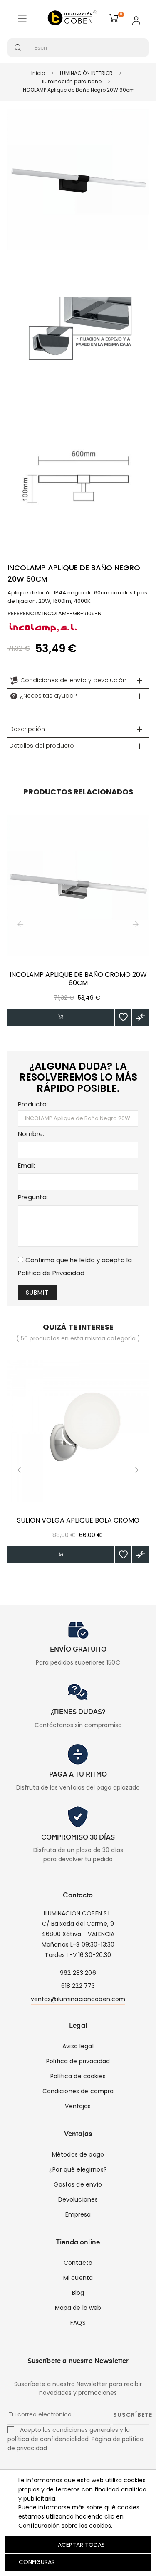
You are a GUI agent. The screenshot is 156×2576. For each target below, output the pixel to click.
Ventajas (78, 2106)
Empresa (78, 2214)
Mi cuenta (78, 2278)
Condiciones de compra (78, 2091)
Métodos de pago (78, 2154)
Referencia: (24, 613)
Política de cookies (78, 2076)
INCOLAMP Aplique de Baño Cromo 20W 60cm (78, 979)
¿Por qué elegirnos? (78, 2169)
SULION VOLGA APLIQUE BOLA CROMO (78, 1520)
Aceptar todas (81, 2545)
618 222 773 (78, 1986)
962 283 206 (78, 1973)
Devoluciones (78, 2199)
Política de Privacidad (51, 1273)
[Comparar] (140, 1017)
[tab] (78, 681)
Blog (78, 2293)
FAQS (78, 2323)
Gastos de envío (78, 2184)
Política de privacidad (78, 2061)
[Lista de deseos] (123, 1017)
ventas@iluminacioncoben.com (78, 1999)
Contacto (78, 2263)
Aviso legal (78, 2046)
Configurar (36, 2562)
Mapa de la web (78, 2308)
